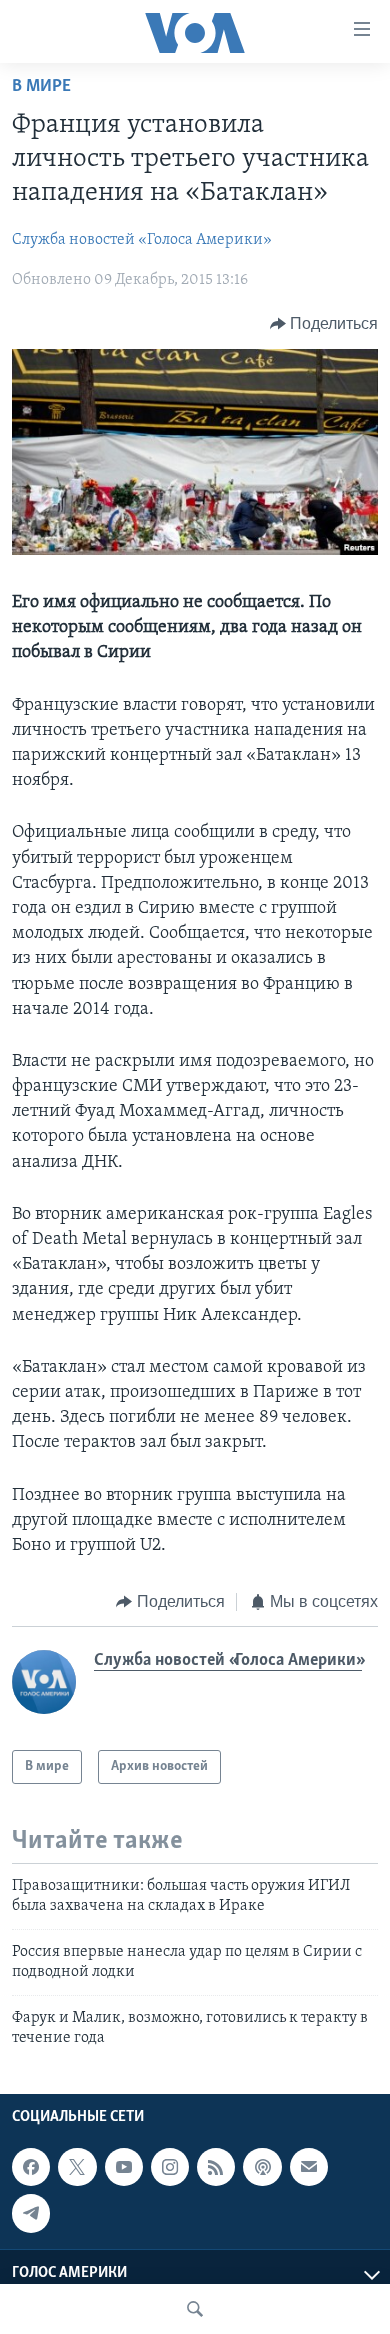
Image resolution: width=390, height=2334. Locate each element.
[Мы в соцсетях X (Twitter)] (77, 2167)
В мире (41, 87)
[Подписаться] (309, 2167)
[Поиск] (195, 2309)
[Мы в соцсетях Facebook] (31, 2167)
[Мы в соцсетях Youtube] (124, 2167)
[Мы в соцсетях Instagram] (170, 2167)
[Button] (324, 324)
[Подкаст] (262, 2167)
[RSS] (216, 2167)
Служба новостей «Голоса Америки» (142, 240)
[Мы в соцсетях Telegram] (31, 2214)
